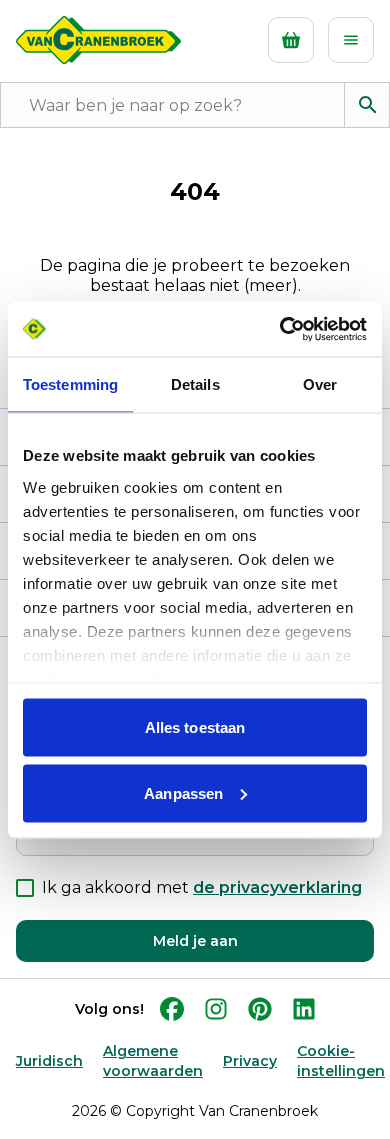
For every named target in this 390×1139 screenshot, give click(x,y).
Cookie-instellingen (341, 1061)
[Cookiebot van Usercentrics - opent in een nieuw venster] (280, 329)
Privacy (250, 1061)
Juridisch (49, 1061)
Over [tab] (320, 384)
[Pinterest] (260, 1009)
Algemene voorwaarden (153, 1061)
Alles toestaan (195, 727)
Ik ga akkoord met (202, 887)
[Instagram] (216, 1009)
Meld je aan (195, 941)
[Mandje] (291, 40)
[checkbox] (25, 888)
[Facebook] (172, 1009)
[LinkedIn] (304, 1009)
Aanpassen (183, 792)
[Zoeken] (367, 105)
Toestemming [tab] (70, 384)
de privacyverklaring (277, 887)
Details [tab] (195, 384)
